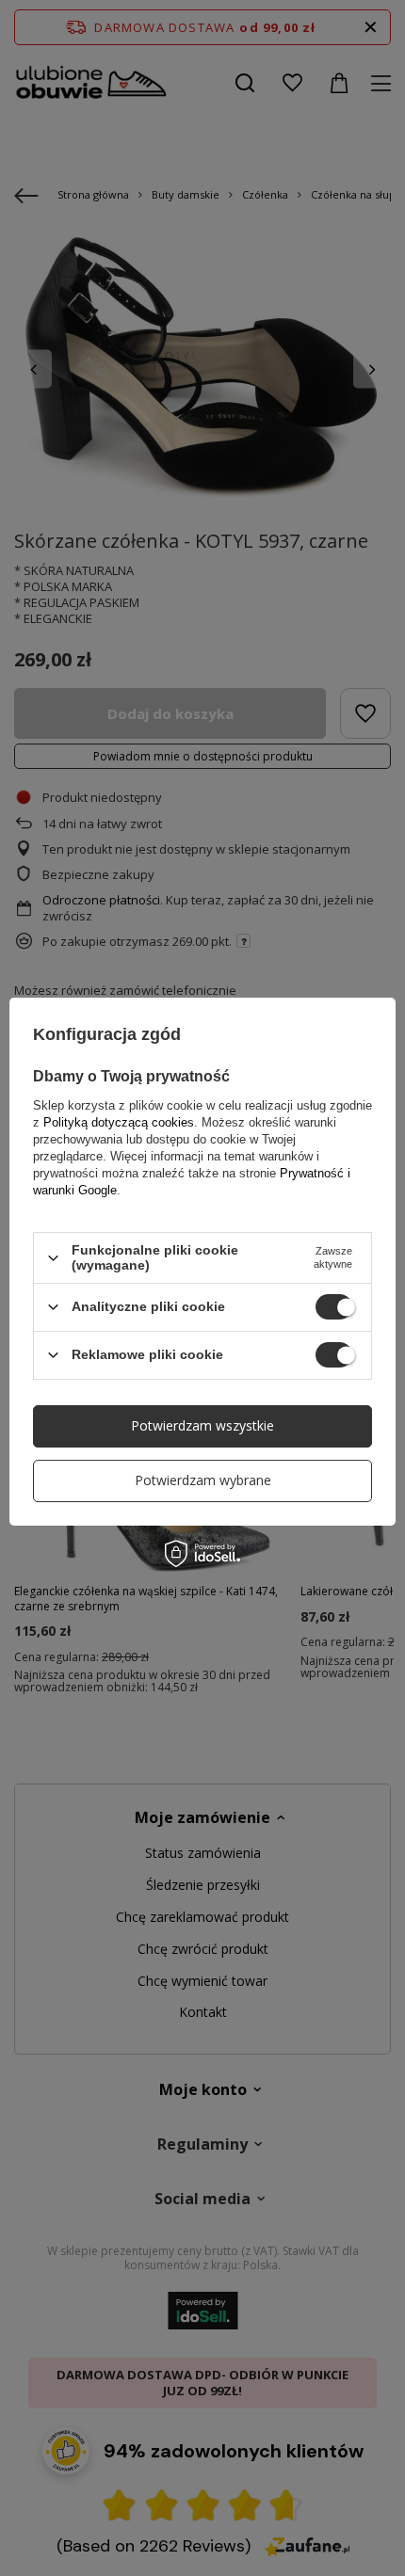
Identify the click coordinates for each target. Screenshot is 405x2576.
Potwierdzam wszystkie (202, 1425)
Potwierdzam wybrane (203, 1480)
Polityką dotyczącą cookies (119, 1122)
